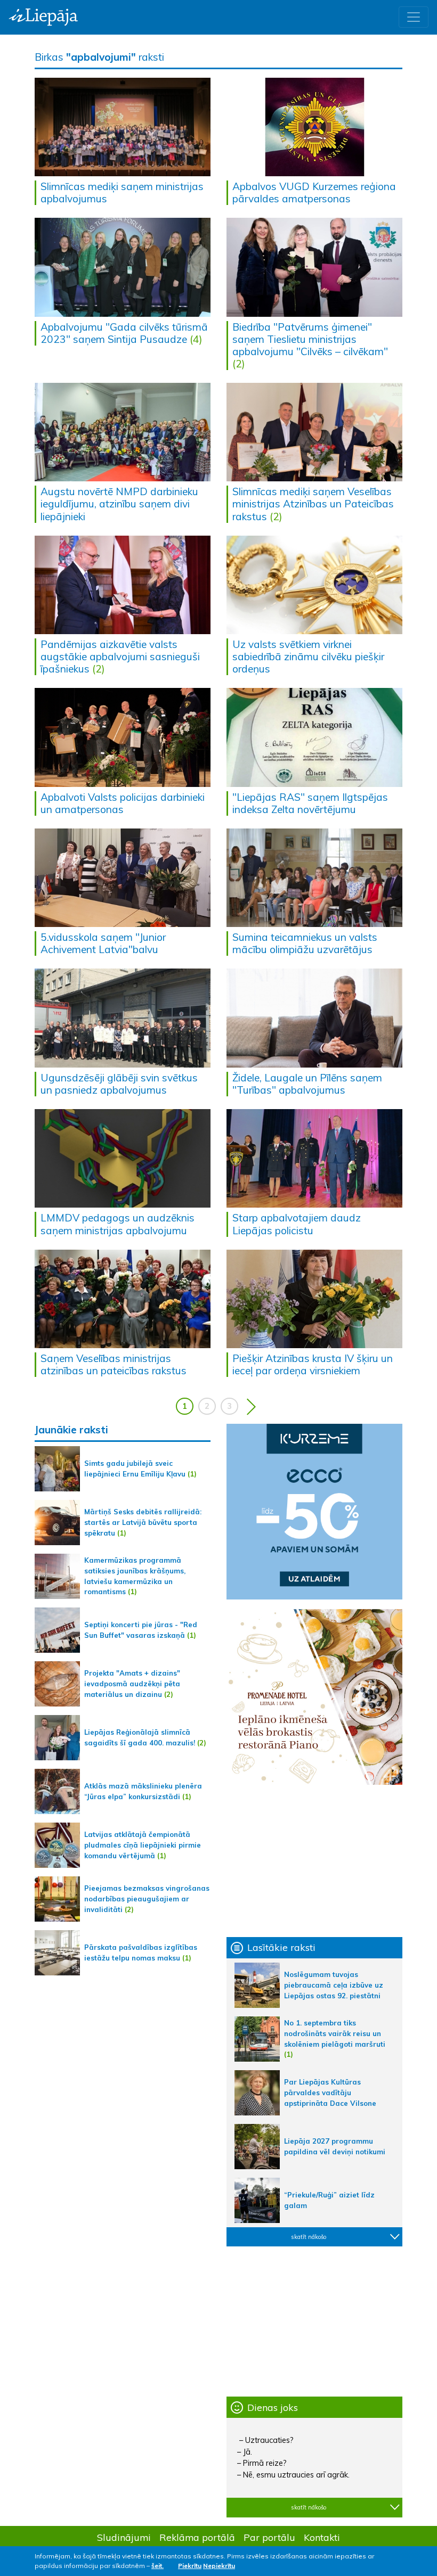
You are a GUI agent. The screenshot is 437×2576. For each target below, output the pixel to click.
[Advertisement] (314, 1861)
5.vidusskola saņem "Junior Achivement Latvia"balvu (103, 943)
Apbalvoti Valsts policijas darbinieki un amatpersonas (123, 803)
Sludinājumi (124, 2537)
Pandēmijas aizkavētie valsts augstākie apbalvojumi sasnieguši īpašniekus (120, 657)
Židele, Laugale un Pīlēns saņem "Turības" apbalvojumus (307, 1084)
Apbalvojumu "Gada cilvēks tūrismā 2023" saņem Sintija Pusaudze (124, 333)
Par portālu (269, 2537)
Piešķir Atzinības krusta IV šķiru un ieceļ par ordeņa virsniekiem (313, 1364)
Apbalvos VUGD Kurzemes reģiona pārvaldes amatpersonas (314, 192)
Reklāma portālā (197, 2537)
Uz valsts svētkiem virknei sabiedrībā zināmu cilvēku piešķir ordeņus (308, 657)
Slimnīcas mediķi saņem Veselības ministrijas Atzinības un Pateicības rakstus (313, 504)
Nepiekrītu (219, 2566)
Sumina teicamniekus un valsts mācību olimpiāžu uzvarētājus (305, 943)
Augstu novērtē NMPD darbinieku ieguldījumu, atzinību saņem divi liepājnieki (119, 504)
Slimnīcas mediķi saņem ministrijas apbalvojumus (122, 192)
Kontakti (322, 2537)
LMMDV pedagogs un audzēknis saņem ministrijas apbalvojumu (118, 1224)
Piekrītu (190, 2566)
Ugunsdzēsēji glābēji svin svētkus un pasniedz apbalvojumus (119, 1084)
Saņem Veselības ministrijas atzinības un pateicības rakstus (114, 1364)
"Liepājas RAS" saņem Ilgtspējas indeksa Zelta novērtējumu (310, 803)
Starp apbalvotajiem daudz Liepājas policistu (297, 1224)
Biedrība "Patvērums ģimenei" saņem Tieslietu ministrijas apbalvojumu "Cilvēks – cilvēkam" (310, 339)
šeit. (157, 2566)
